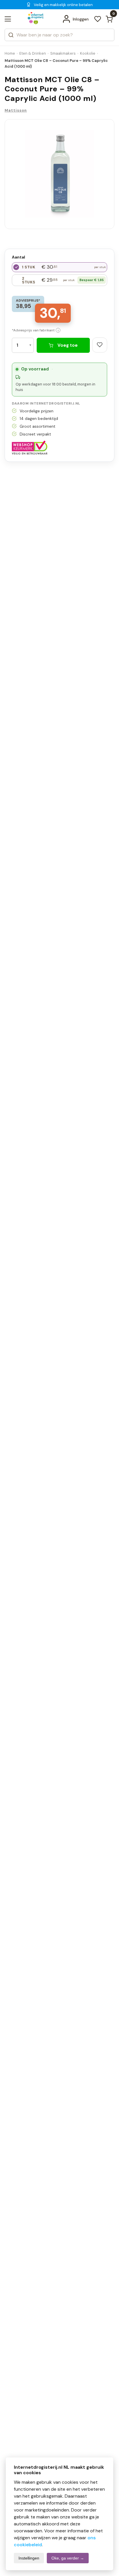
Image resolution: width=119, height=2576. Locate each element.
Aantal (18, 257)
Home (10, 53)
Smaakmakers (63, 53)
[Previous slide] (15, 181)
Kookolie (88, 53)
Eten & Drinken (33, 53)
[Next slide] (104, 181)
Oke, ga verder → (68, 2558)
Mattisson (16, 110)
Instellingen (29, 2558)
